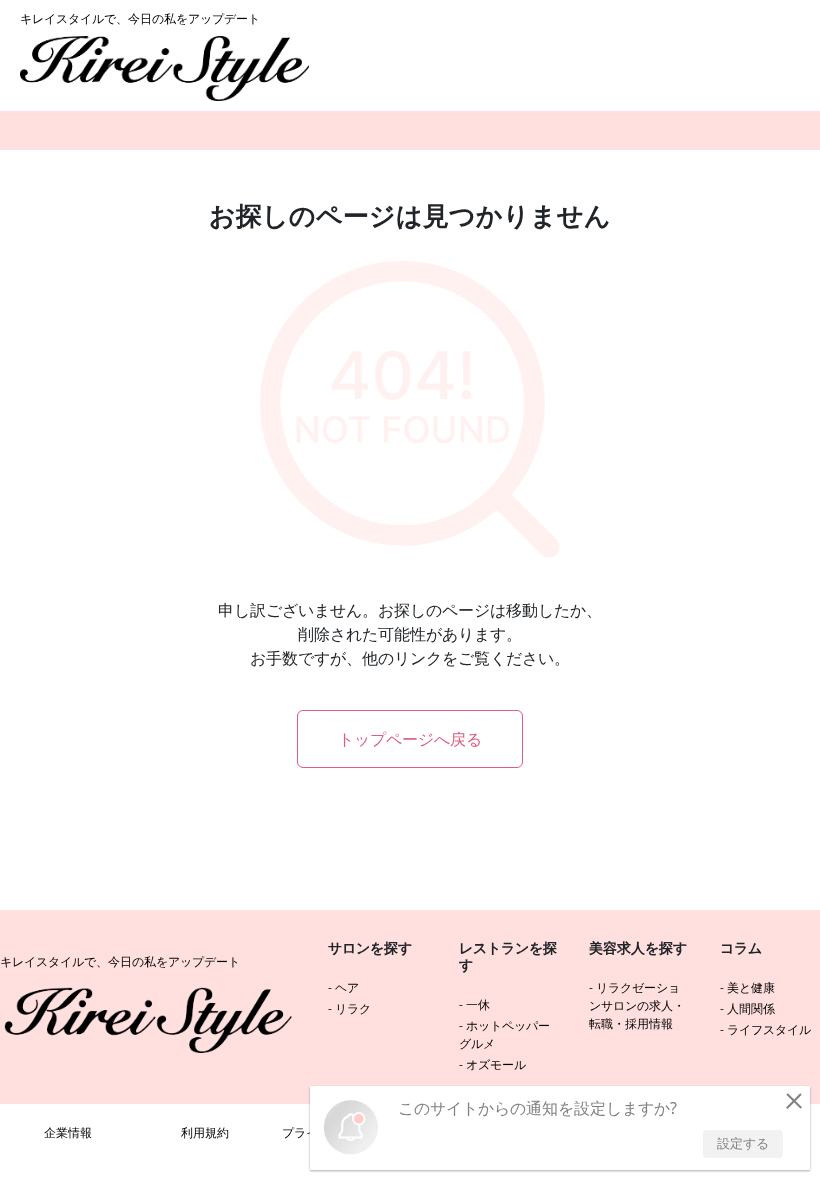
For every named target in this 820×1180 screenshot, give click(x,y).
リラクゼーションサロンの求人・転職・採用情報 (637, 1005)
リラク (353, 1008)
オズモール (496, 1064)
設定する (743, 1143)
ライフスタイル (769, 1029)
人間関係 (751, 1008)
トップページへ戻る (410, 739)
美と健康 (751, 987)
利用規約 (205, 1132)
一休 (478, 1004)
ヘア (347, 987)
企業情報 (68, 1132)
